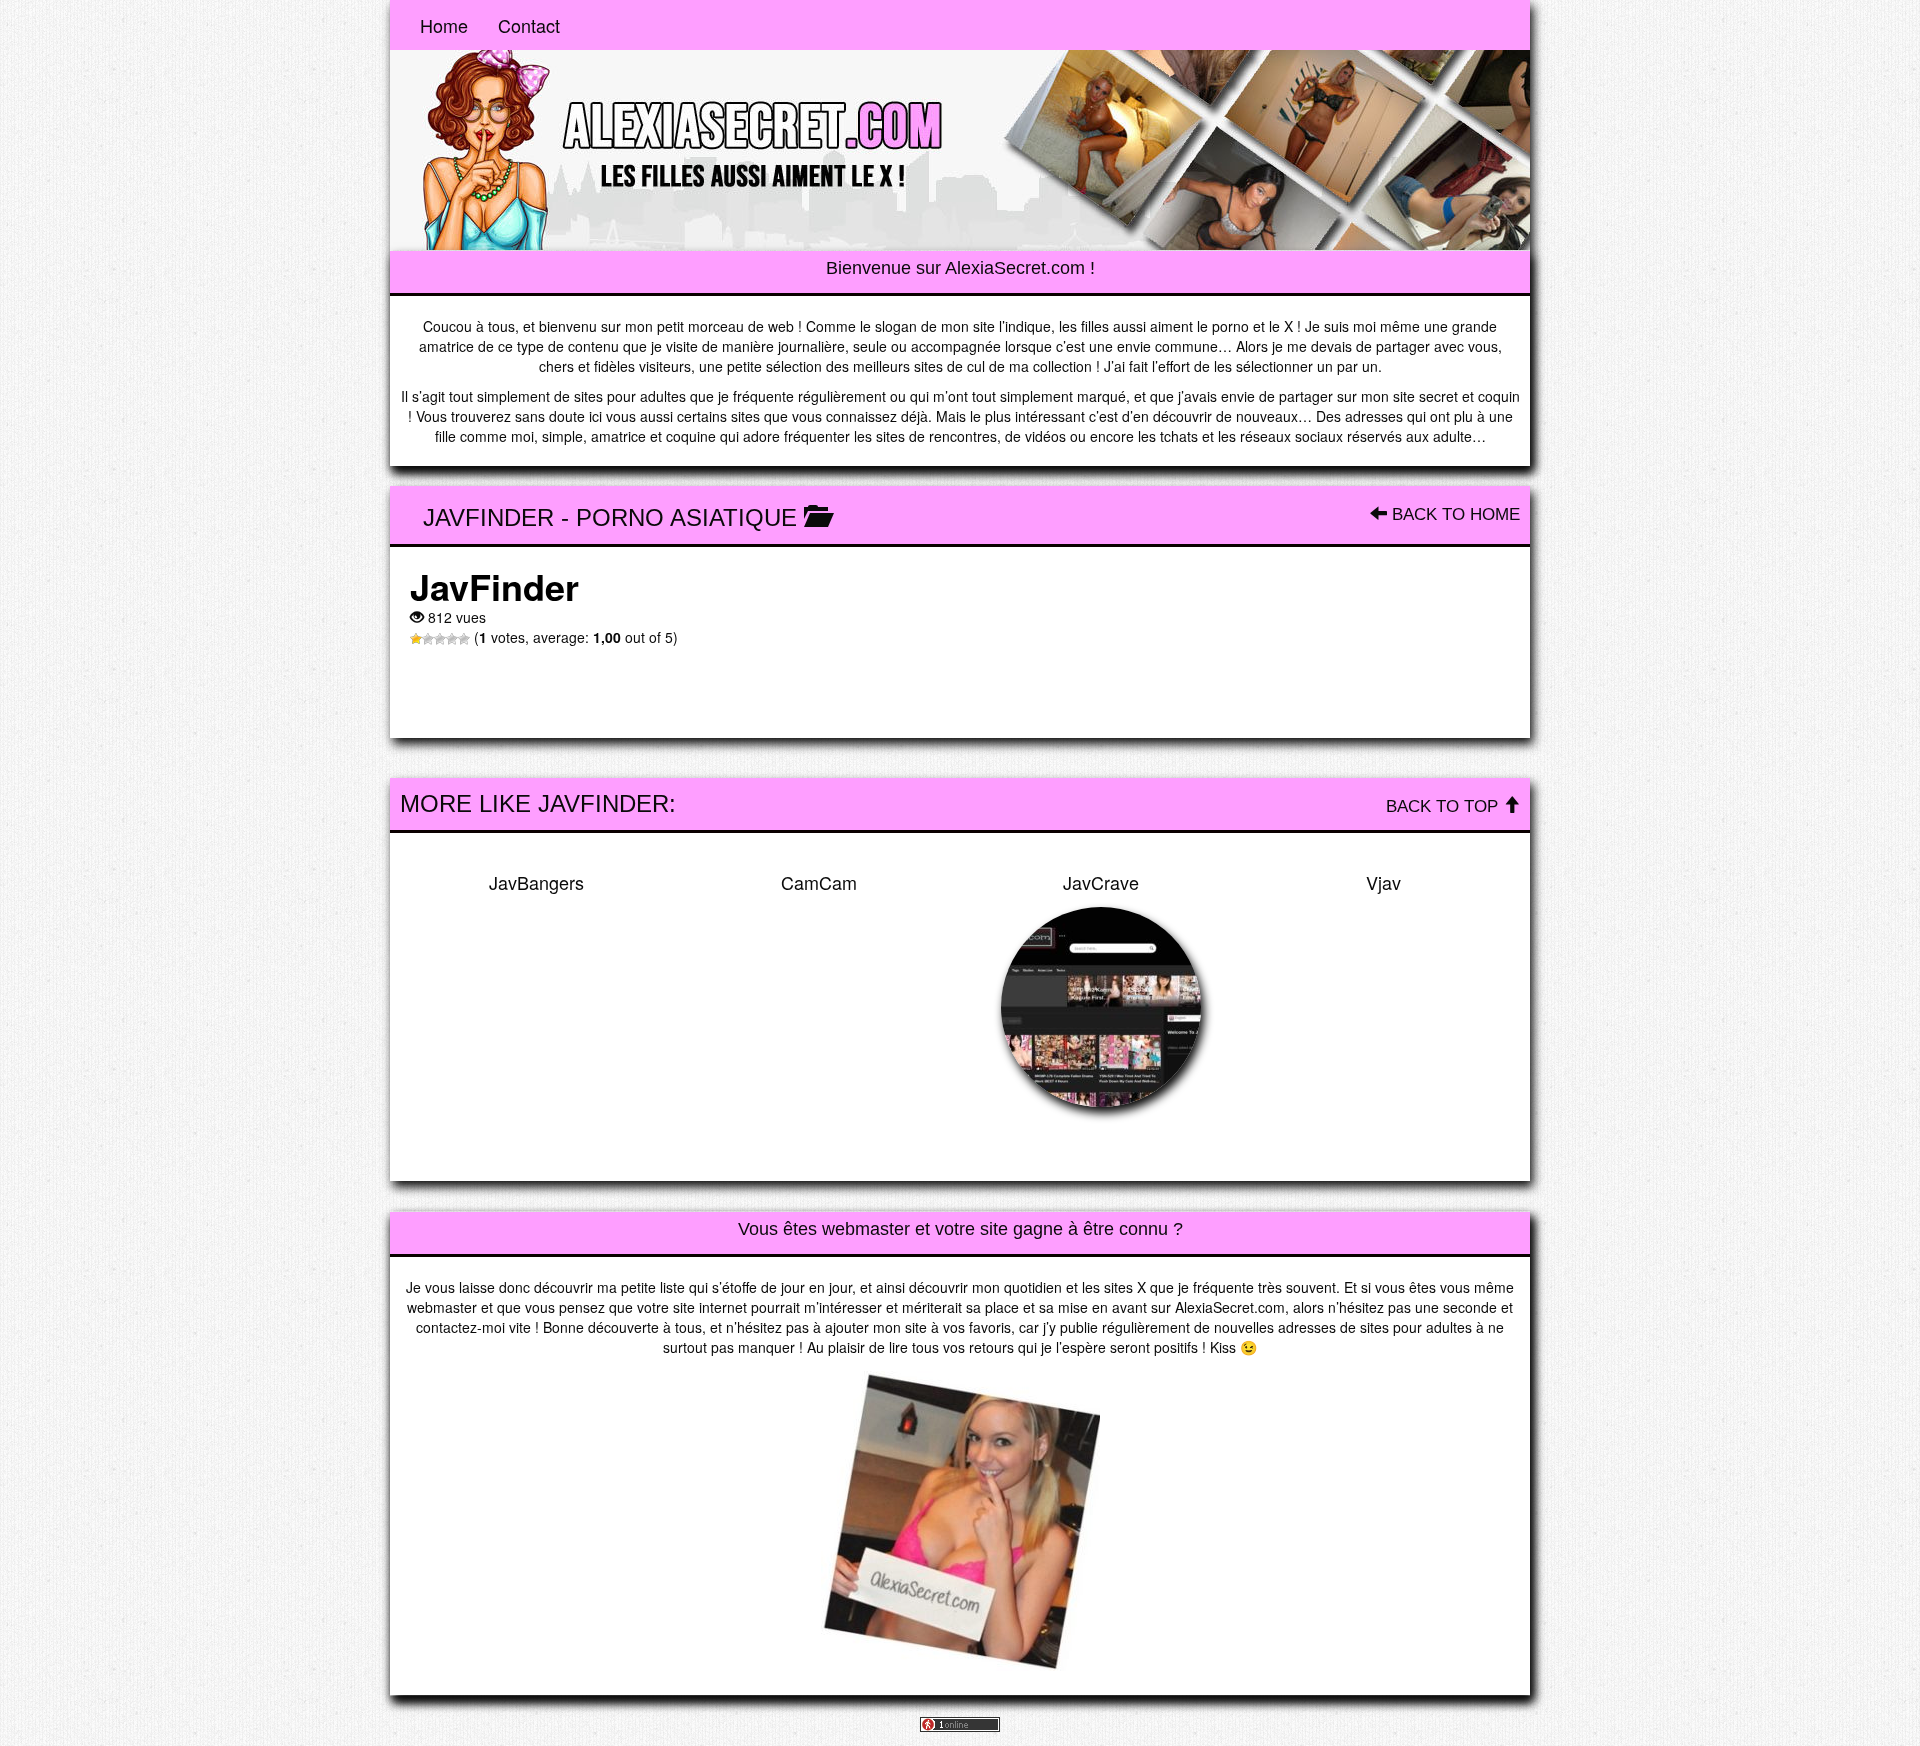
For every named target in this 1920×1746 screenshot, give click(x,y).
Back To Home (1453, 514)
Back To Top (1444, 806)
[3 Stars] (440, 639)
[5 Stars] (464, 639)
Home (444, 25)
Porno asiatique (686, 517)
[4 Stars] (452, 639)
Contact (529, 25)
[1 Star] (416, 639)
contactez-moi (460, 1327)
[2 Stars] (428, 639)
